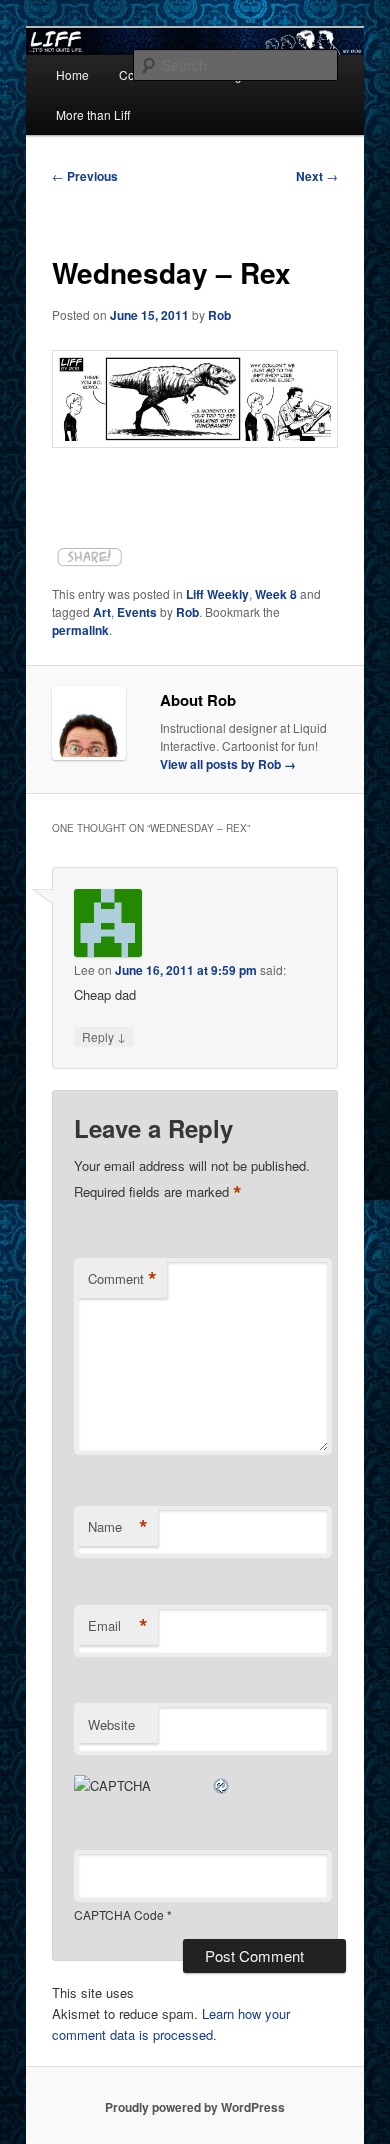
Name (118, 1527)
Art (102, 612)
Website (111, 1724)
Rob (219, 315)
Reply (104, 1036)
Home (72, 74)
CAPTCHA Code (119, 1914)
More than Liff (93, 114)
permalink (80, 630)
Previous (85, 176)
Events (137, 612)
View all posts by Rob (228, 764)
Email (118, 1626)
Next (317, 176)
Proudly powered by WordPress (195, 2107)
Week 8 (276, 594)
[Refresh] (222, 1785)
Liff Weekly (217, 594)
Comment (122, 1279)
